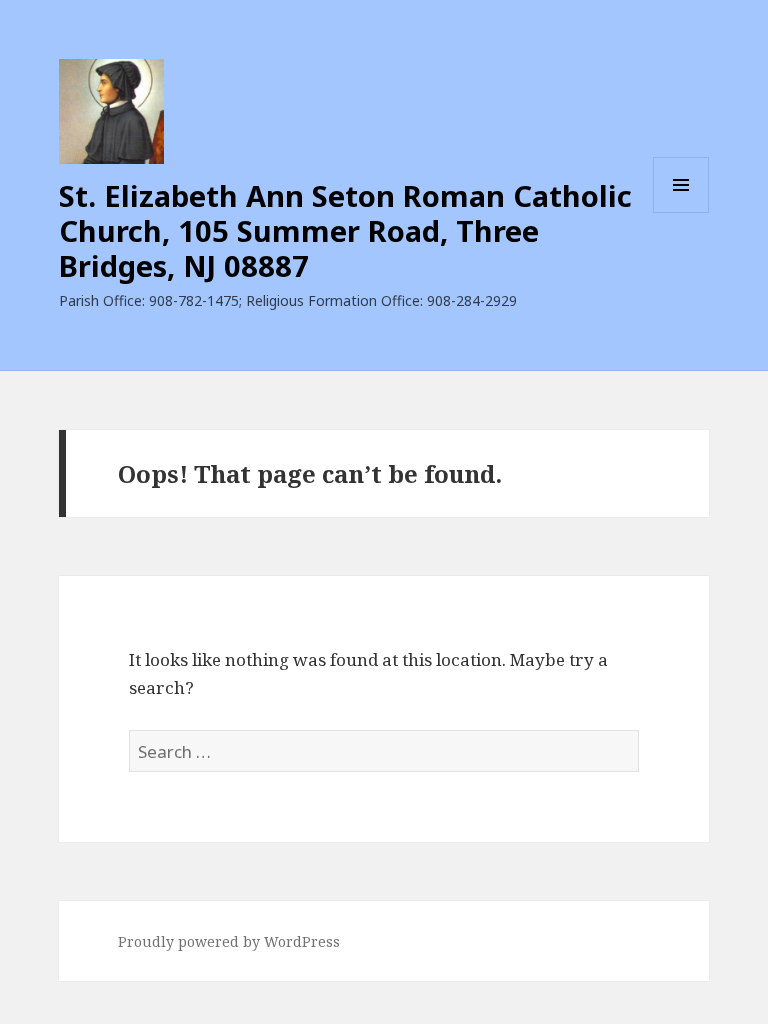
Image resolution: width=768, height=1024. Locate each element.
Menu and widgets (681, 212)
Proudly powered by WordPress (229, 941)
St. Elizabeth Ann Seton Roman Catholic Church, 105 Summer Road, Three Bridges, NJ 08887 (345, 230)
